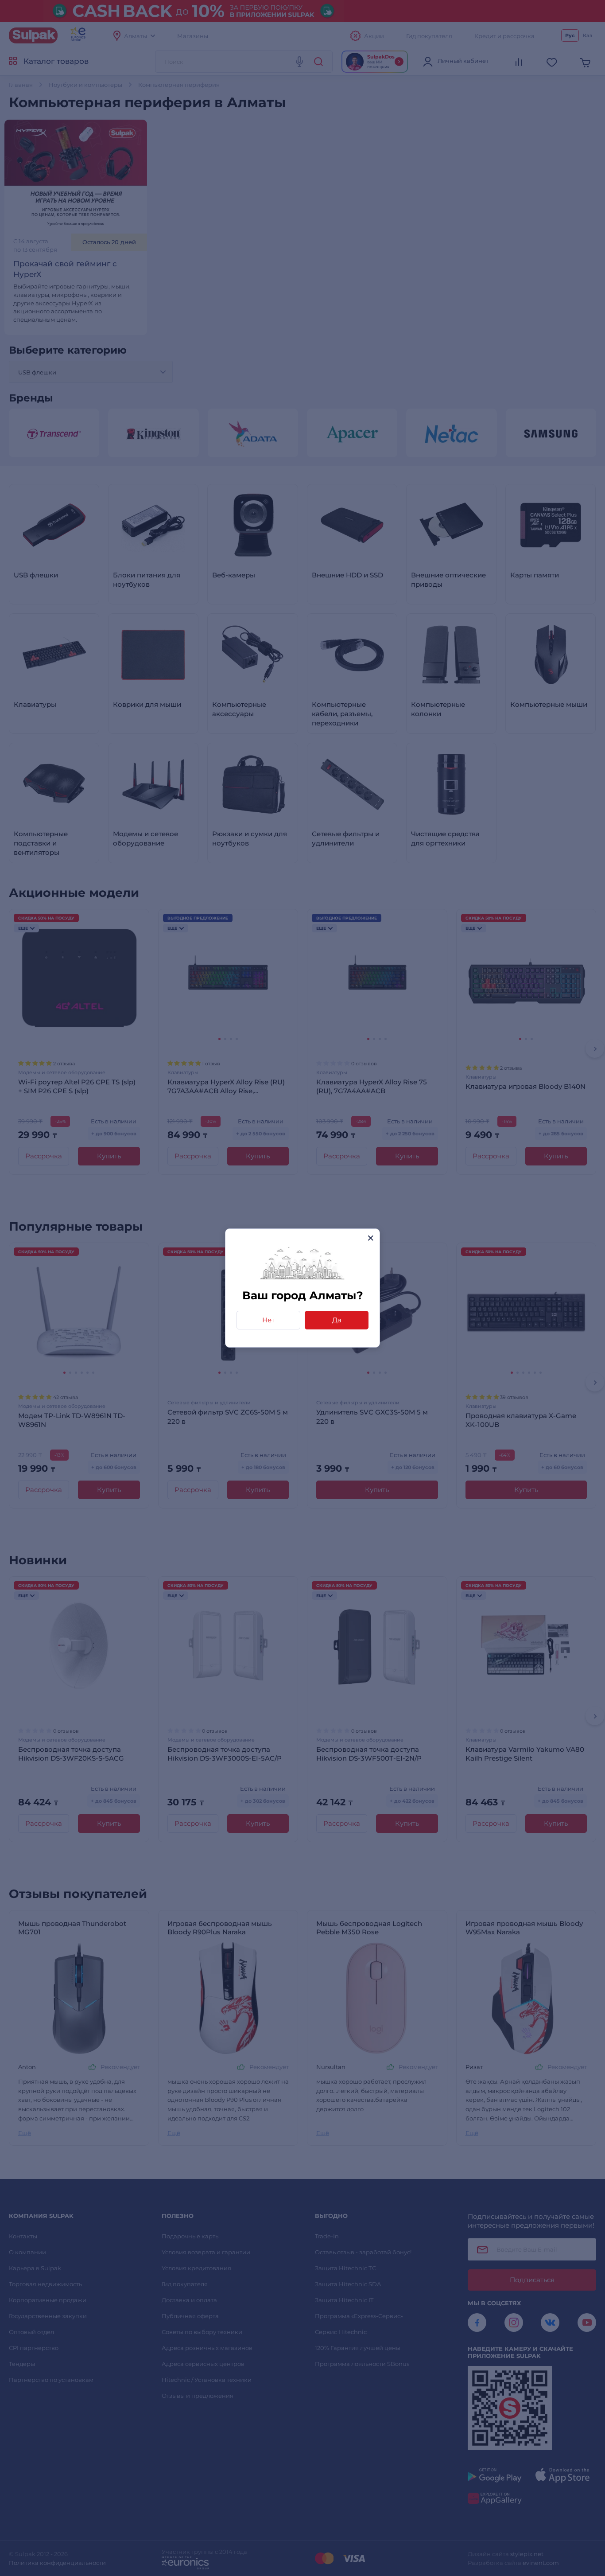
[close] (370, 1238)
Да (337, 1320)
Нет (268, 1320)
